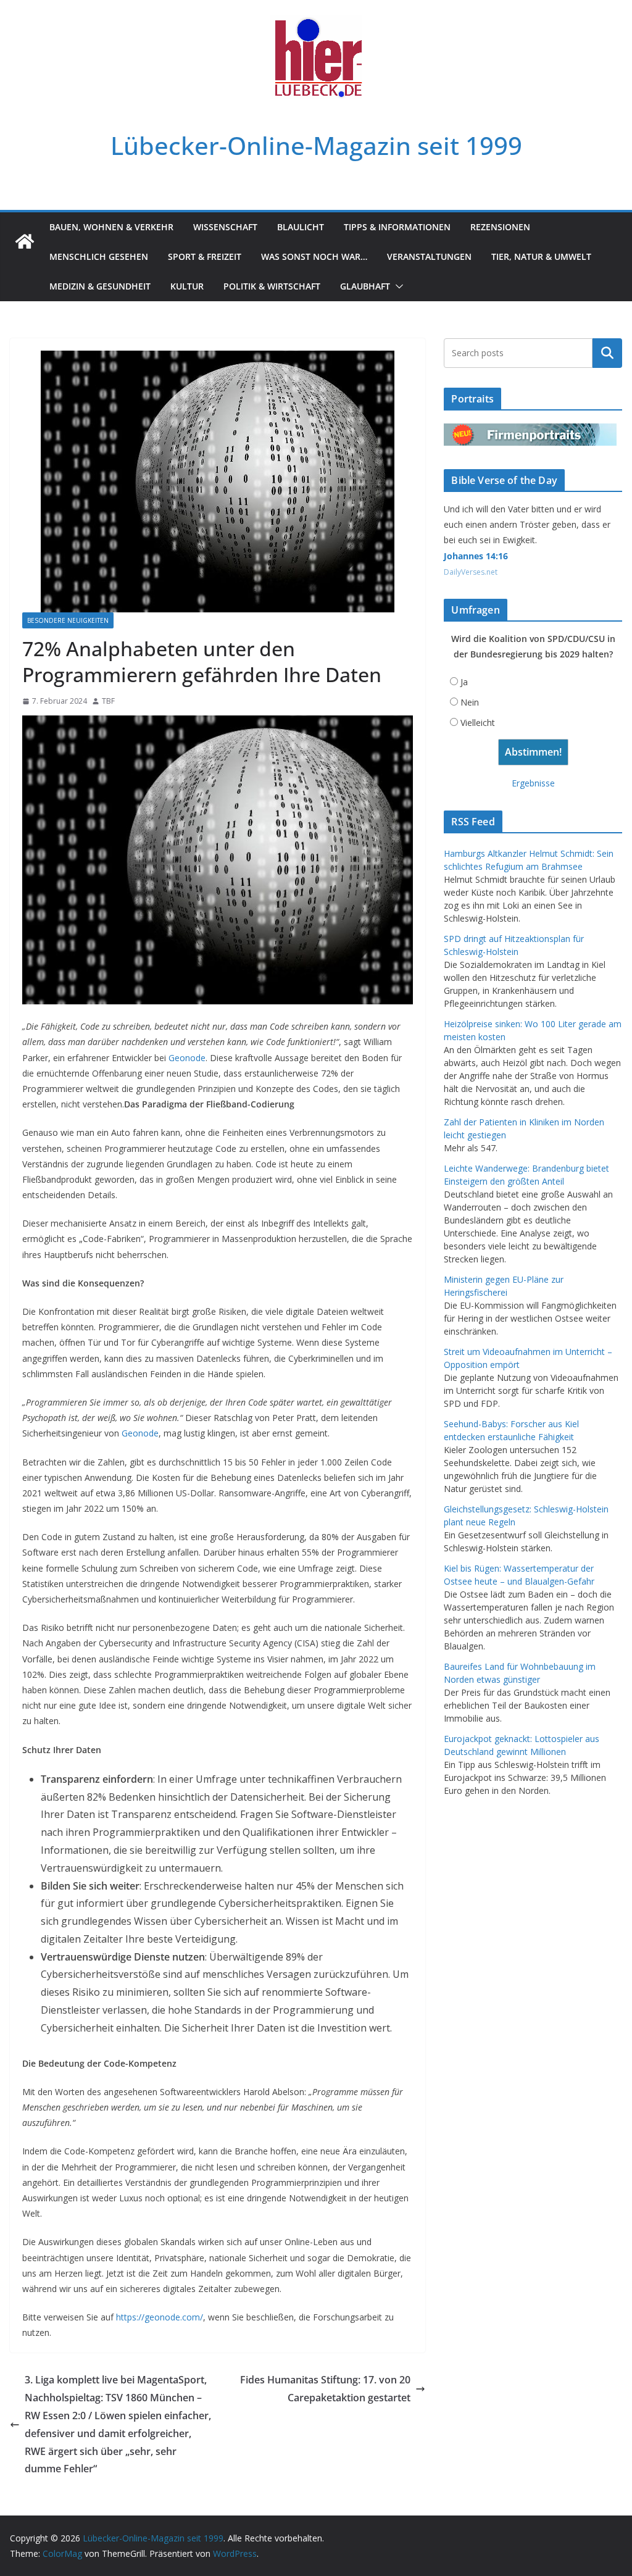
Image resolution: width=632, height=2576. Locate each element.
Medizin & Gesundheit (100, 286)
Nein (470, 702)
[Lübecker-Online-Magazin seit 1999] (25, 241)
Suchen (607, 353)
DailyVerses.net (471, 572)
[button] (397, 286)
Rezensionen (500, 227)
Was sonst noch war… (314, 256)
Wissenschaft (225, 227)
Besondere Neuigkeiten (68, 620)
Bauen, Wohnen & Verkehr (111, 227)
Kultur (187, 286)
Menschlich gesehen (99, 256)
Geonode (187, 1058)
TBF (108, 701)
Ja (464, 682)
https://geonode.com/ (160, 2317)
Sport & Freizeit (205, 256)
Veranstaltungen (429, 256)
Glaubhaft (365, 286)
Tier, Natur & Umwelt (541, 256)
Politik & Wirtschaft (272, 286)
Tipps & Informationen (397, 227)
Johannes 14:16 (476, 556)
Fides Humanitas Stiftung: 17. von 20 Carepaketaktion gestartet (325, 2389)
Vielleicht (478, 723)
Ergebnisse (533, 783)
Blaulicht (301, 227)
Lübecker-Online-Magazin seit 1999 (316, 145)
